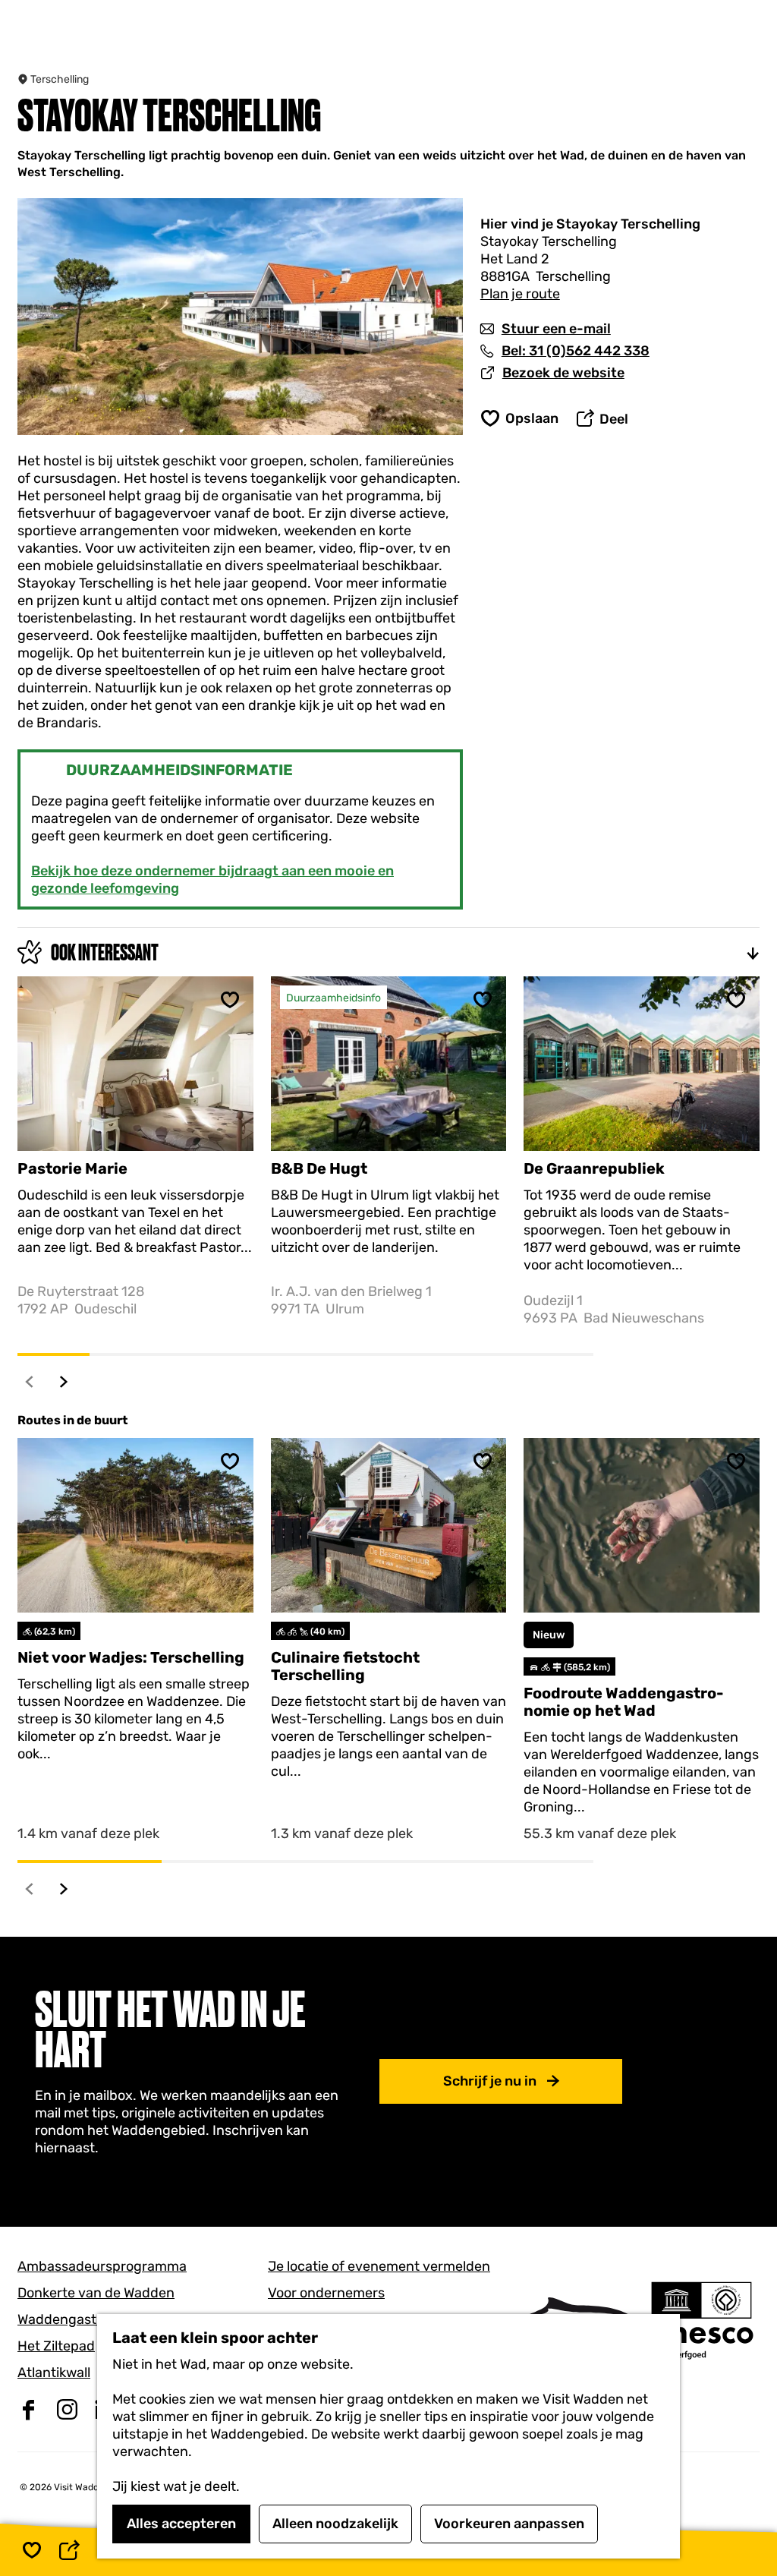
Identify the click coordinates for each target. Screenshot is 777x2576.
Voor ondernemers (326, 2293)
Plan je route (520, 294)
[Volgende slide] (64, 1381)
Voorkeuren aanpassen (509, 2524)
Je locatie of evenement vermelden (379, 2266)
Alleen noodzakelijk (335, 2524)
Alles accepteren (181, 2524)
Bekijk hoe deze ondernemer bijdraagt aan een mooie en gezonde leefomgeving (212, 880)
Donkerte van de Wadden (96, 2293)
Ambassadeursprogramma (102, 2266)
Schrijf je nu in (490, 2081)
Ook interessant (105, 952)
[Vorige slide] (30, 1381)
